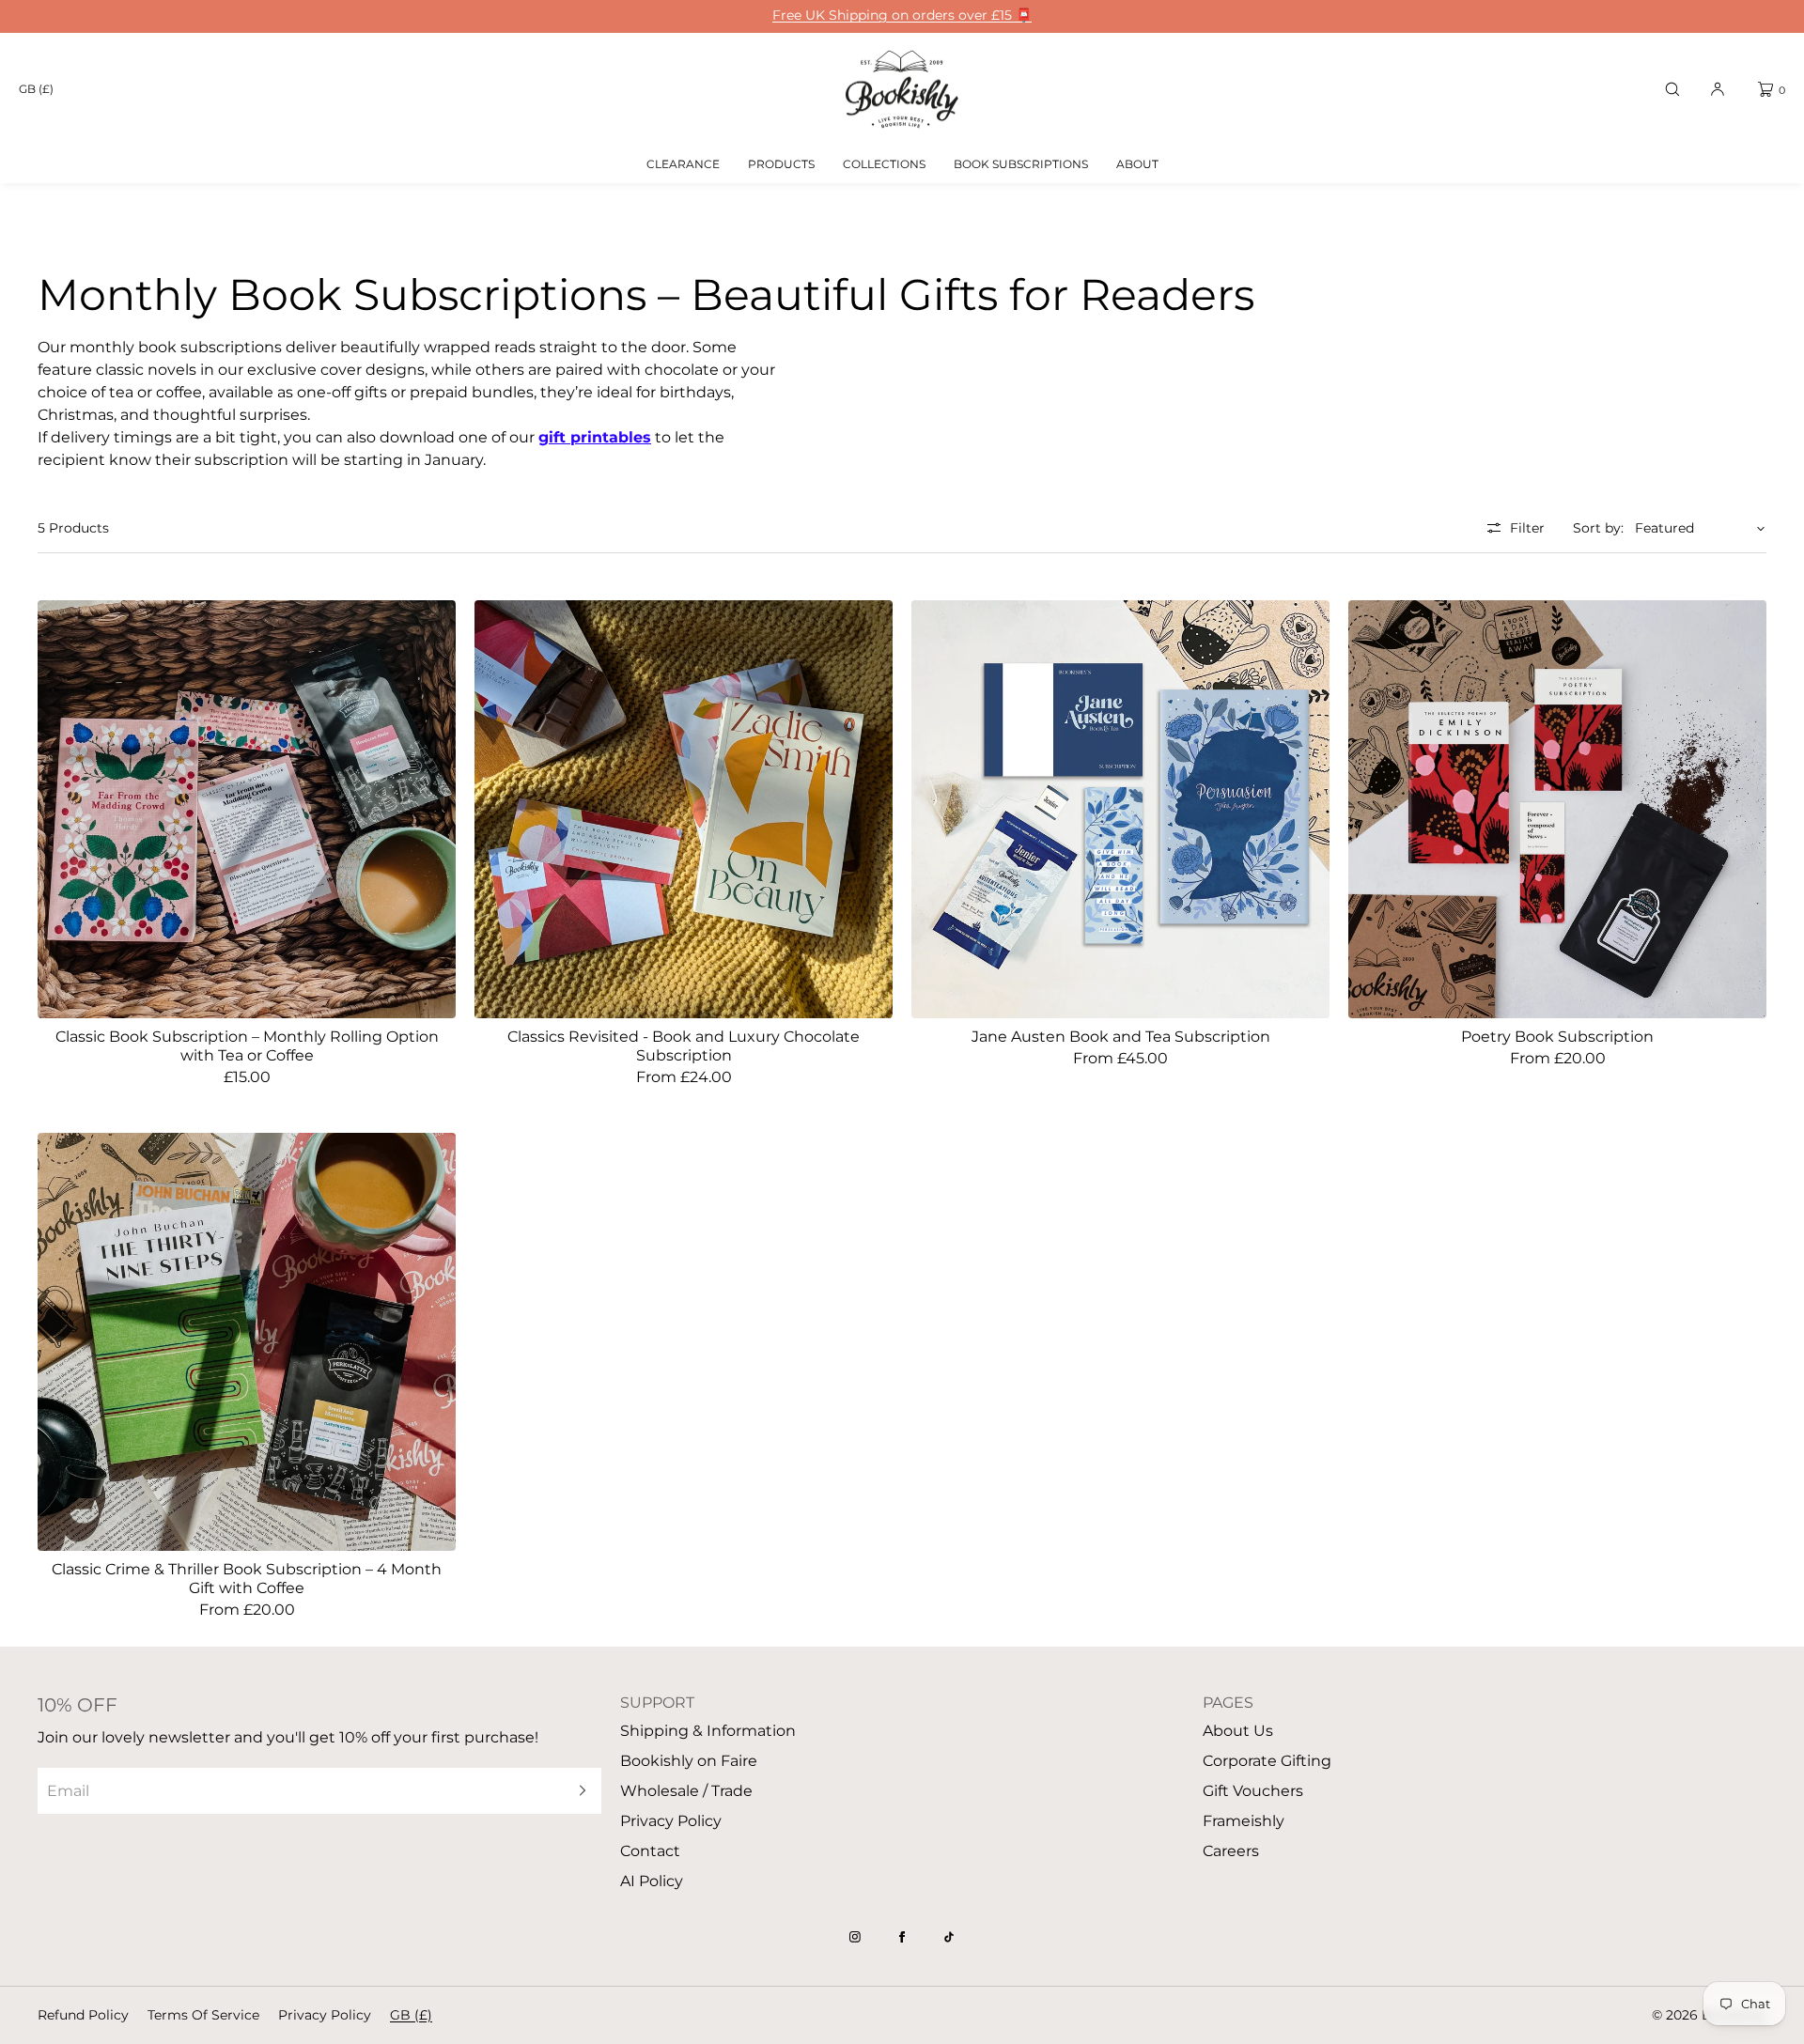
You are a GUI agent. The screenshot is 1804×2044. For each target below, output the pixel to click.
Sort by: (1598, 528)
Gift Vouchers (1253, 1791)
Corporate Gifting (1267, 1761)
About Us (1238, 1731)
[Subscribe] (578, 1791)
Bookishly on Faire (689, 1761)
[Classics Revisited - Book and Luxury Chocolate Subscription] (684, 809)
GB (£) (36, 89)
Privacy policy (325, 2015)
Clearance (683, 164)
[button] (1672, 89)
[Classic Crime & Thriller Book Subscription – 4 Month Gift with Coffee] (247, 1342)
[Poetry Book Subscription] (1557, 809)
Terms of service (203, 2015)
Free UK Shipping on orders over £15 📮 (902, 15)
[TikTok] (949, 1937)
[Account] (1718, 89)
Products (781, 164)
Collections (884, 164)
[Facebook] (902, 1937)
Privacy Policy (671, 1821)
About (1137, 164)
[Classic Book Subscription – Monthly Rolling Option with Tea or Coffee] (247, 809)
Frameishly (1244, 1821)
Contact (650, 1851)
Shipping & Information (708, 1731)
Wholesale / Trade (686, 1791)
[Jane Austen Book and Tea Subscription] (1120, 809)
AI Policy (652, 1881)
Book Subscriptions (1021, 164)
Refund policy (83, 2015)
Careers (1231, 1851)
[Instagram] (855, 1937)
